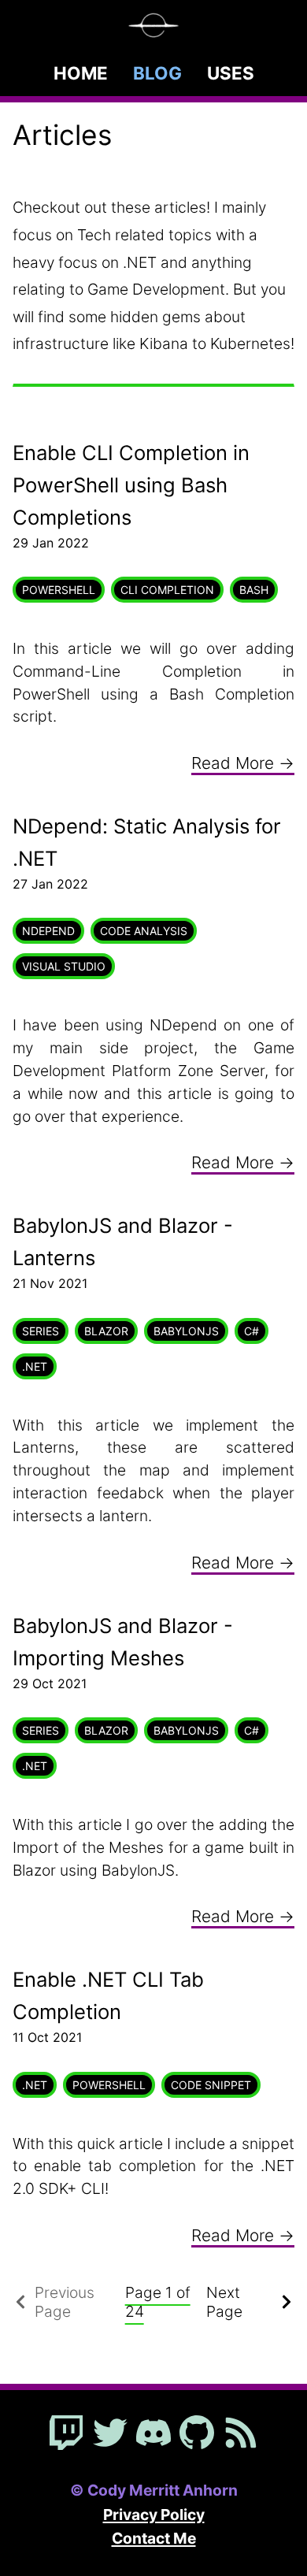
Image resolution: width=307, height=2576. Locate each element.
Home (81, 73)
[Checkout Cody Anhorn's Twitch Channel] (66, 2434)
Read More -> (243, 763)
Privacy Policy (154, 2515)
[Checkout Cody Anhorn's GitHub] (197, 2434)
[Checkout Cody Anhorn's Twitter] (110, 2434)
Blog (157, 73)
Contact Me (154, 2538)
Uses (231, 73)
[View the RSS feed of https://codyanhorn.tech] (241, 2434)
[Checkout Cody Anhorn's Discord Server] (153, 2434)
